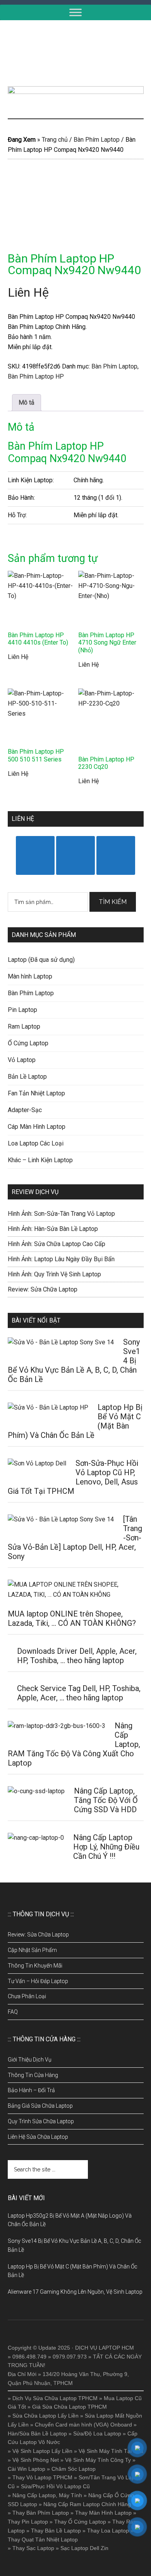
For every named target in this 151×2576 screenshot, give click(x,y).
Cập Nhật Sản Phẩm (32, 1950)
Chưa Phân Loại (27, 1996)
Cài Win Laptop (27, 2469)
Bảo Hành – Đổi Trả (31, 2090)
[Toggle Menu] (75, 12)
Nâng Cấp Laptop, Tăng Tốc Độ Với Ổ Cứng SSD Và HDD (106, 1800)
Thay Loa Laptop (108, 2531)
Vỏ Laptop (22, 1060)
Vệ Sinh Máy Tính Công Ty (98, 2460)
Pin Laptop (22, 1010)
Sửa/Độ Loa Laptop (97, 2433)
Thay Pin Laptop (28, 2522)
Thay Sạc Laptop (33, 2548)
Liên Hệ (28, 292)
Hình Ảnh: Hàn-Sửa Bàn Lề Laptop (53, 1229)
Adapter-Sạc (25, 1110)
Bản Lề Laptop (27, 1077)
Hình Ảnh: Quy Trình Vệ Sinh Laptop (54, 1274)
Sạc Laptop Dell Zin (84, 2548)
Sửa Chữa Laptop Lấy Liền (45, 2416)
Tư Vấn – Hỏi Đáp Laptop (38, 1981)
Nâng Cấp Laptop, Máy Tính (47, 2495)
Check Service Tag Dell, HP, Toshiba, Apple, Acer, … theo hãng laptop (79, 1693)
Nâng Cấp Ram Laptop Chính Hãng (87, 2504)
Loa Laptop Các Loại (36, 1143)
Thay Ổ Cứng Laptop (80, 2522)
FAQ (13, 2012)
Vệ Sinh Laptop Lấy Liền (42, 2451)
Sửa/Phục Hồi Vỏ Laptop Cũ (55, 2486)
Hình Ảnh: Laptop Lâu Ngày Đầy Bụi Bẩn (61, 1259)
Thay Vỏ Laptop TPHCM (42, 2477)
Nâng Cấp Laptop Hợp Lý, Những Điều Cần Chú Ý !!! (106, 1847)
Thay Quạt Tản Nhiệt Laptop (43, 2539)
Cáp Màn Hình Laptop (37, 1127)
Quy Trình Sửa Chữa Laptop (41, 2121)
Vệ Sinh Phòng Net (36, 2460)
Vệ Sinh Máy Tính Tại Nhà (111, 2451)
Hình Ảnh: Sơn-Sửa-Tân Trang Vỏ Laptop (61, 1214)
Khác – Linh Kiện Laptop (40, 1160)
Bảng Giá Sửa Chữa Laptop (40, 2106)
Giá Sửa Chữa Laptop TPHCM (69, 2407)
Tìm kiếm (113, 902)
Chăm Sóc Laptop (74, 2469)
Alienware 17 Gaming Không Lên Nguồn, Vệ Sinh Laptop (75, 2292)
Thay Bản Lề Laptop (56, 2531)
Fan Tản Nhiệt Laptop (36, 1093)
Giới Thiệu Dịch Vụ (30, 2060)
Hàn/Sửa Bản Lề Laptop (37, 2433)
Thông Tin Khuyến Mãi (35, 1966)
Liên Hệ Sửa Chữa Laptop (38, 2137)
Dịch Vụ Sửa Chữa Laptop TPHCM (55, 2398)
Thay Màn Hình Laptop (103, 2513)
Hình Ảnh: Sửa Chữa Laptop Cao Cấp (57, 1244)
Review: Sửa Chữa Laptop (43, 1289)
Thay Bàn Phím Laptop (41, 2513)
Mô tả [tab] (27, 402)
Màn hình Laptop (30, 976)
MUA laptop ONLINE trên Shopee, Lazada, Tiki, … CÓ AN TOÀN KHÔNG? (72, 1618)
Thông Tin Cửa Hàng (33, 2075)
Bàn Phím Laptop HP (36, 376)
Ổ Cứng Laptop (28, 1043)
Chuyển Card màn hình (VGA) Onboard (83, 2425)
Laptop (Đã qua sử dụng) (41, 960)
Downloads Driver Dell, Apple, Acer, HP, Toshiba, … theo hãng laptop (77, 1656)
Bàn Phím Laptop (97, 140)
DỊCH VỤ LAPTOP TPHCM (76, 53)
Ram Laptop (24, 1026)
